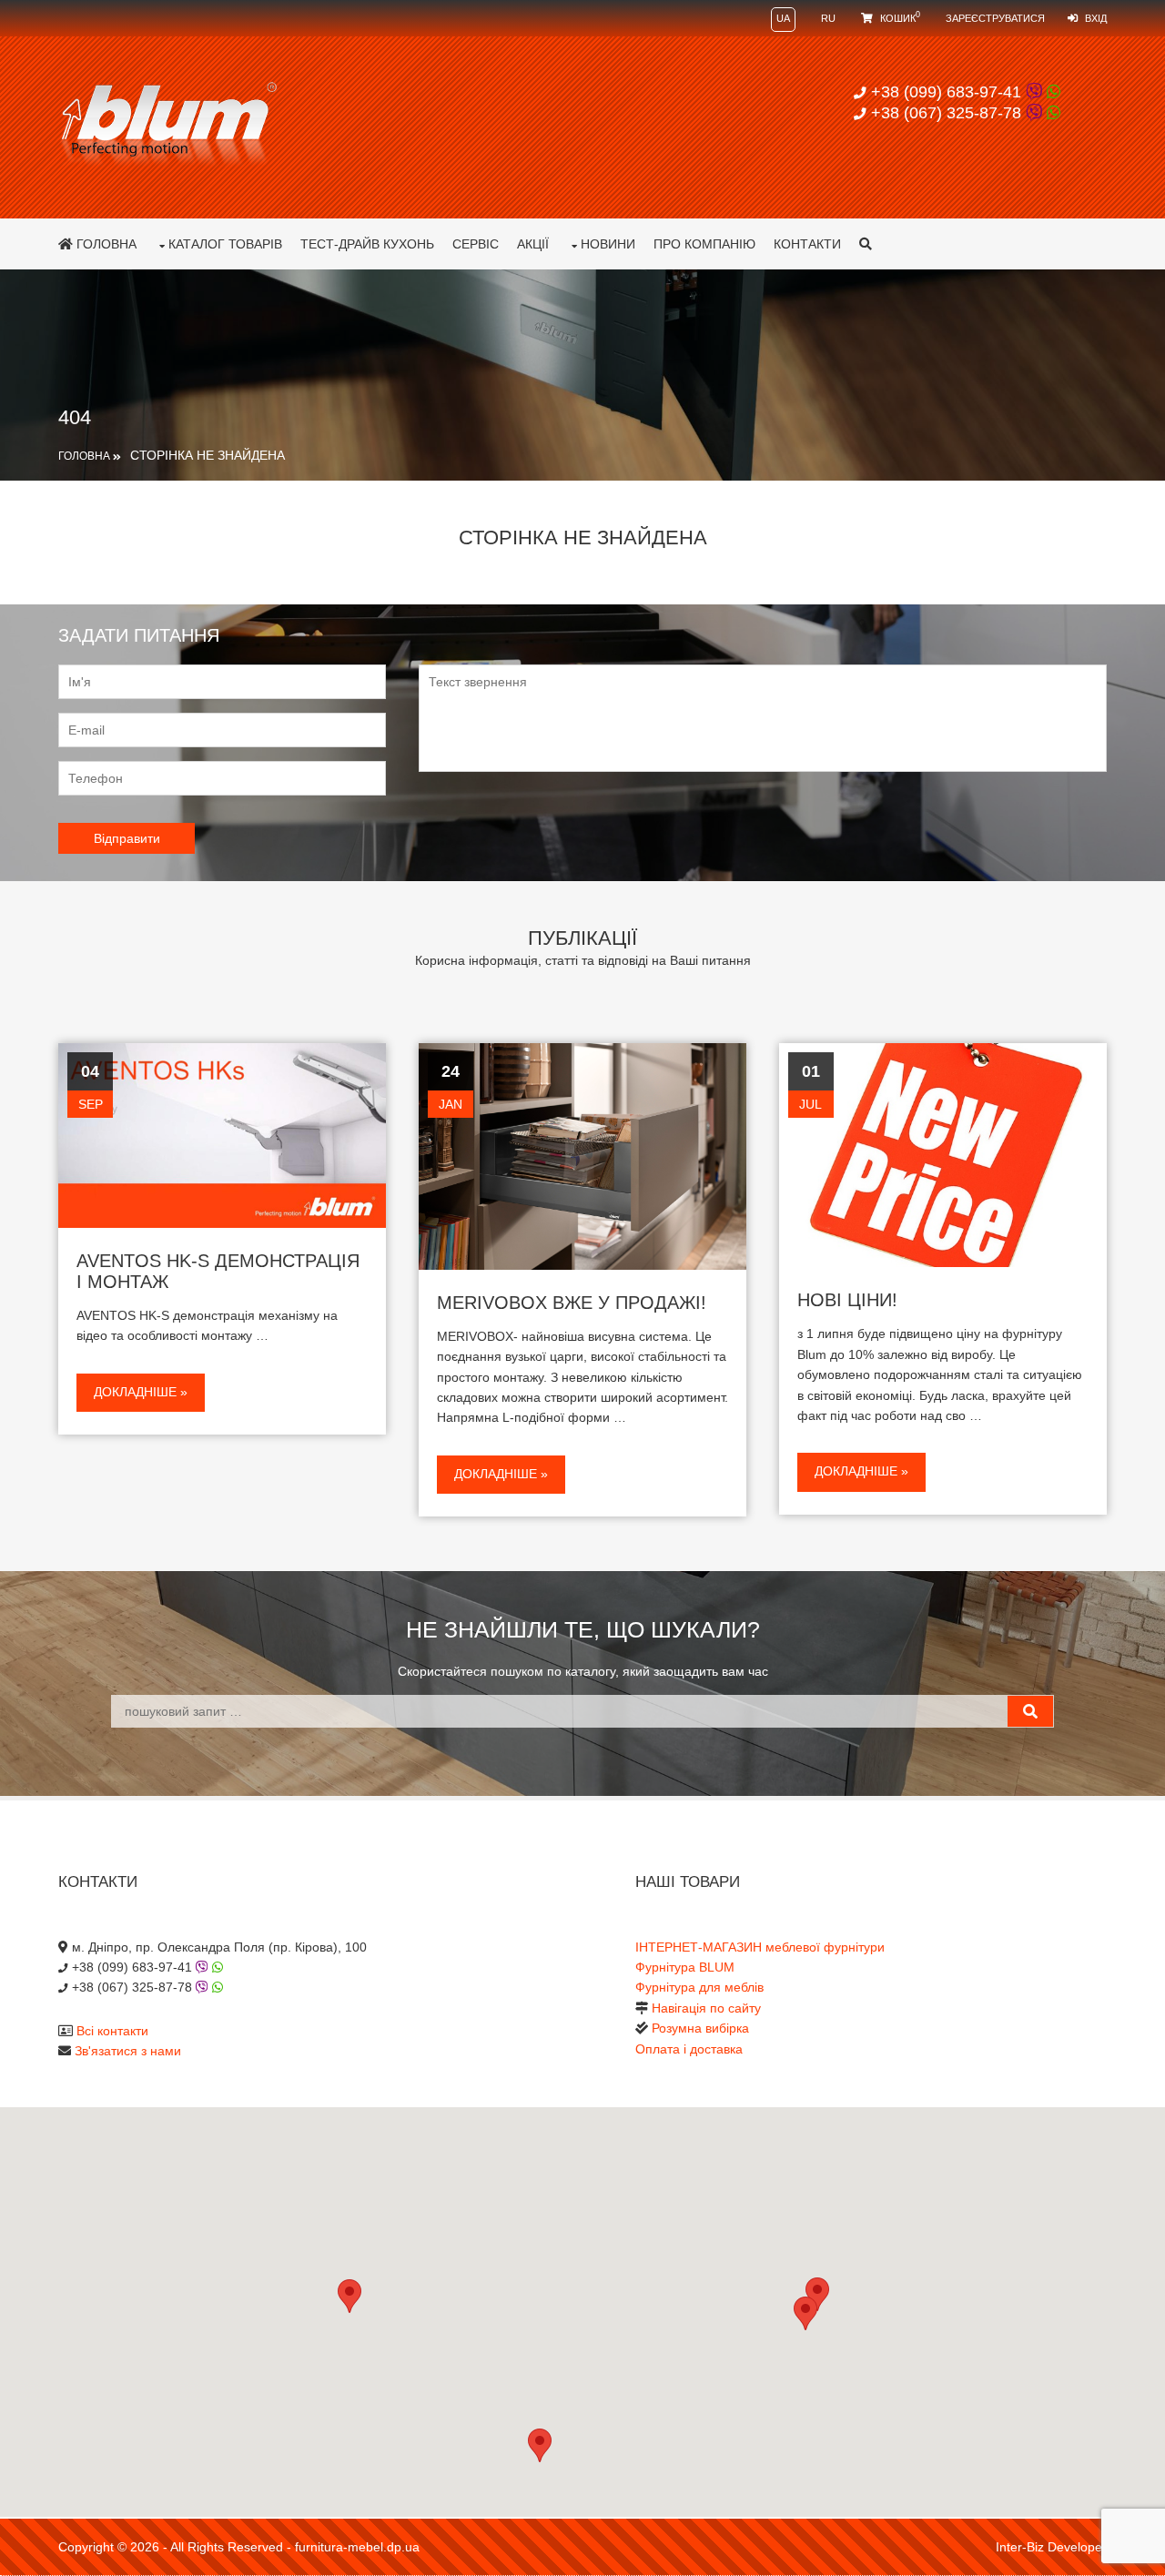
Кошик (899, 18)
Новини (608, 244)
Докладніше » (141, 1392)
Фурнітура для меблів (699, 1987)
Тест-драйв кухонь (367, 244)
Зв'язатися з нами (128, 2051)
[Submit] (1030, 1711)
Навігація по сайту (706, 2008)
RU (828, 18)
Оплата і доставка (689, 2049)
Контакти (807, 244)
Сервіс (476, 244)
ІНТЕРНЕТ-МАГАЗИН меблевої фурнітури (760, 1947)
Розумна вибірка (700, 2028)
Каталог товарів (225, 244)
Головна (105, 244)
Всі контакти (112, 2031)
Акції (533, 244)
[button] (805, 2313)
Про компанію (704, 244)
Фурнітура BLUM (685, 1967)
